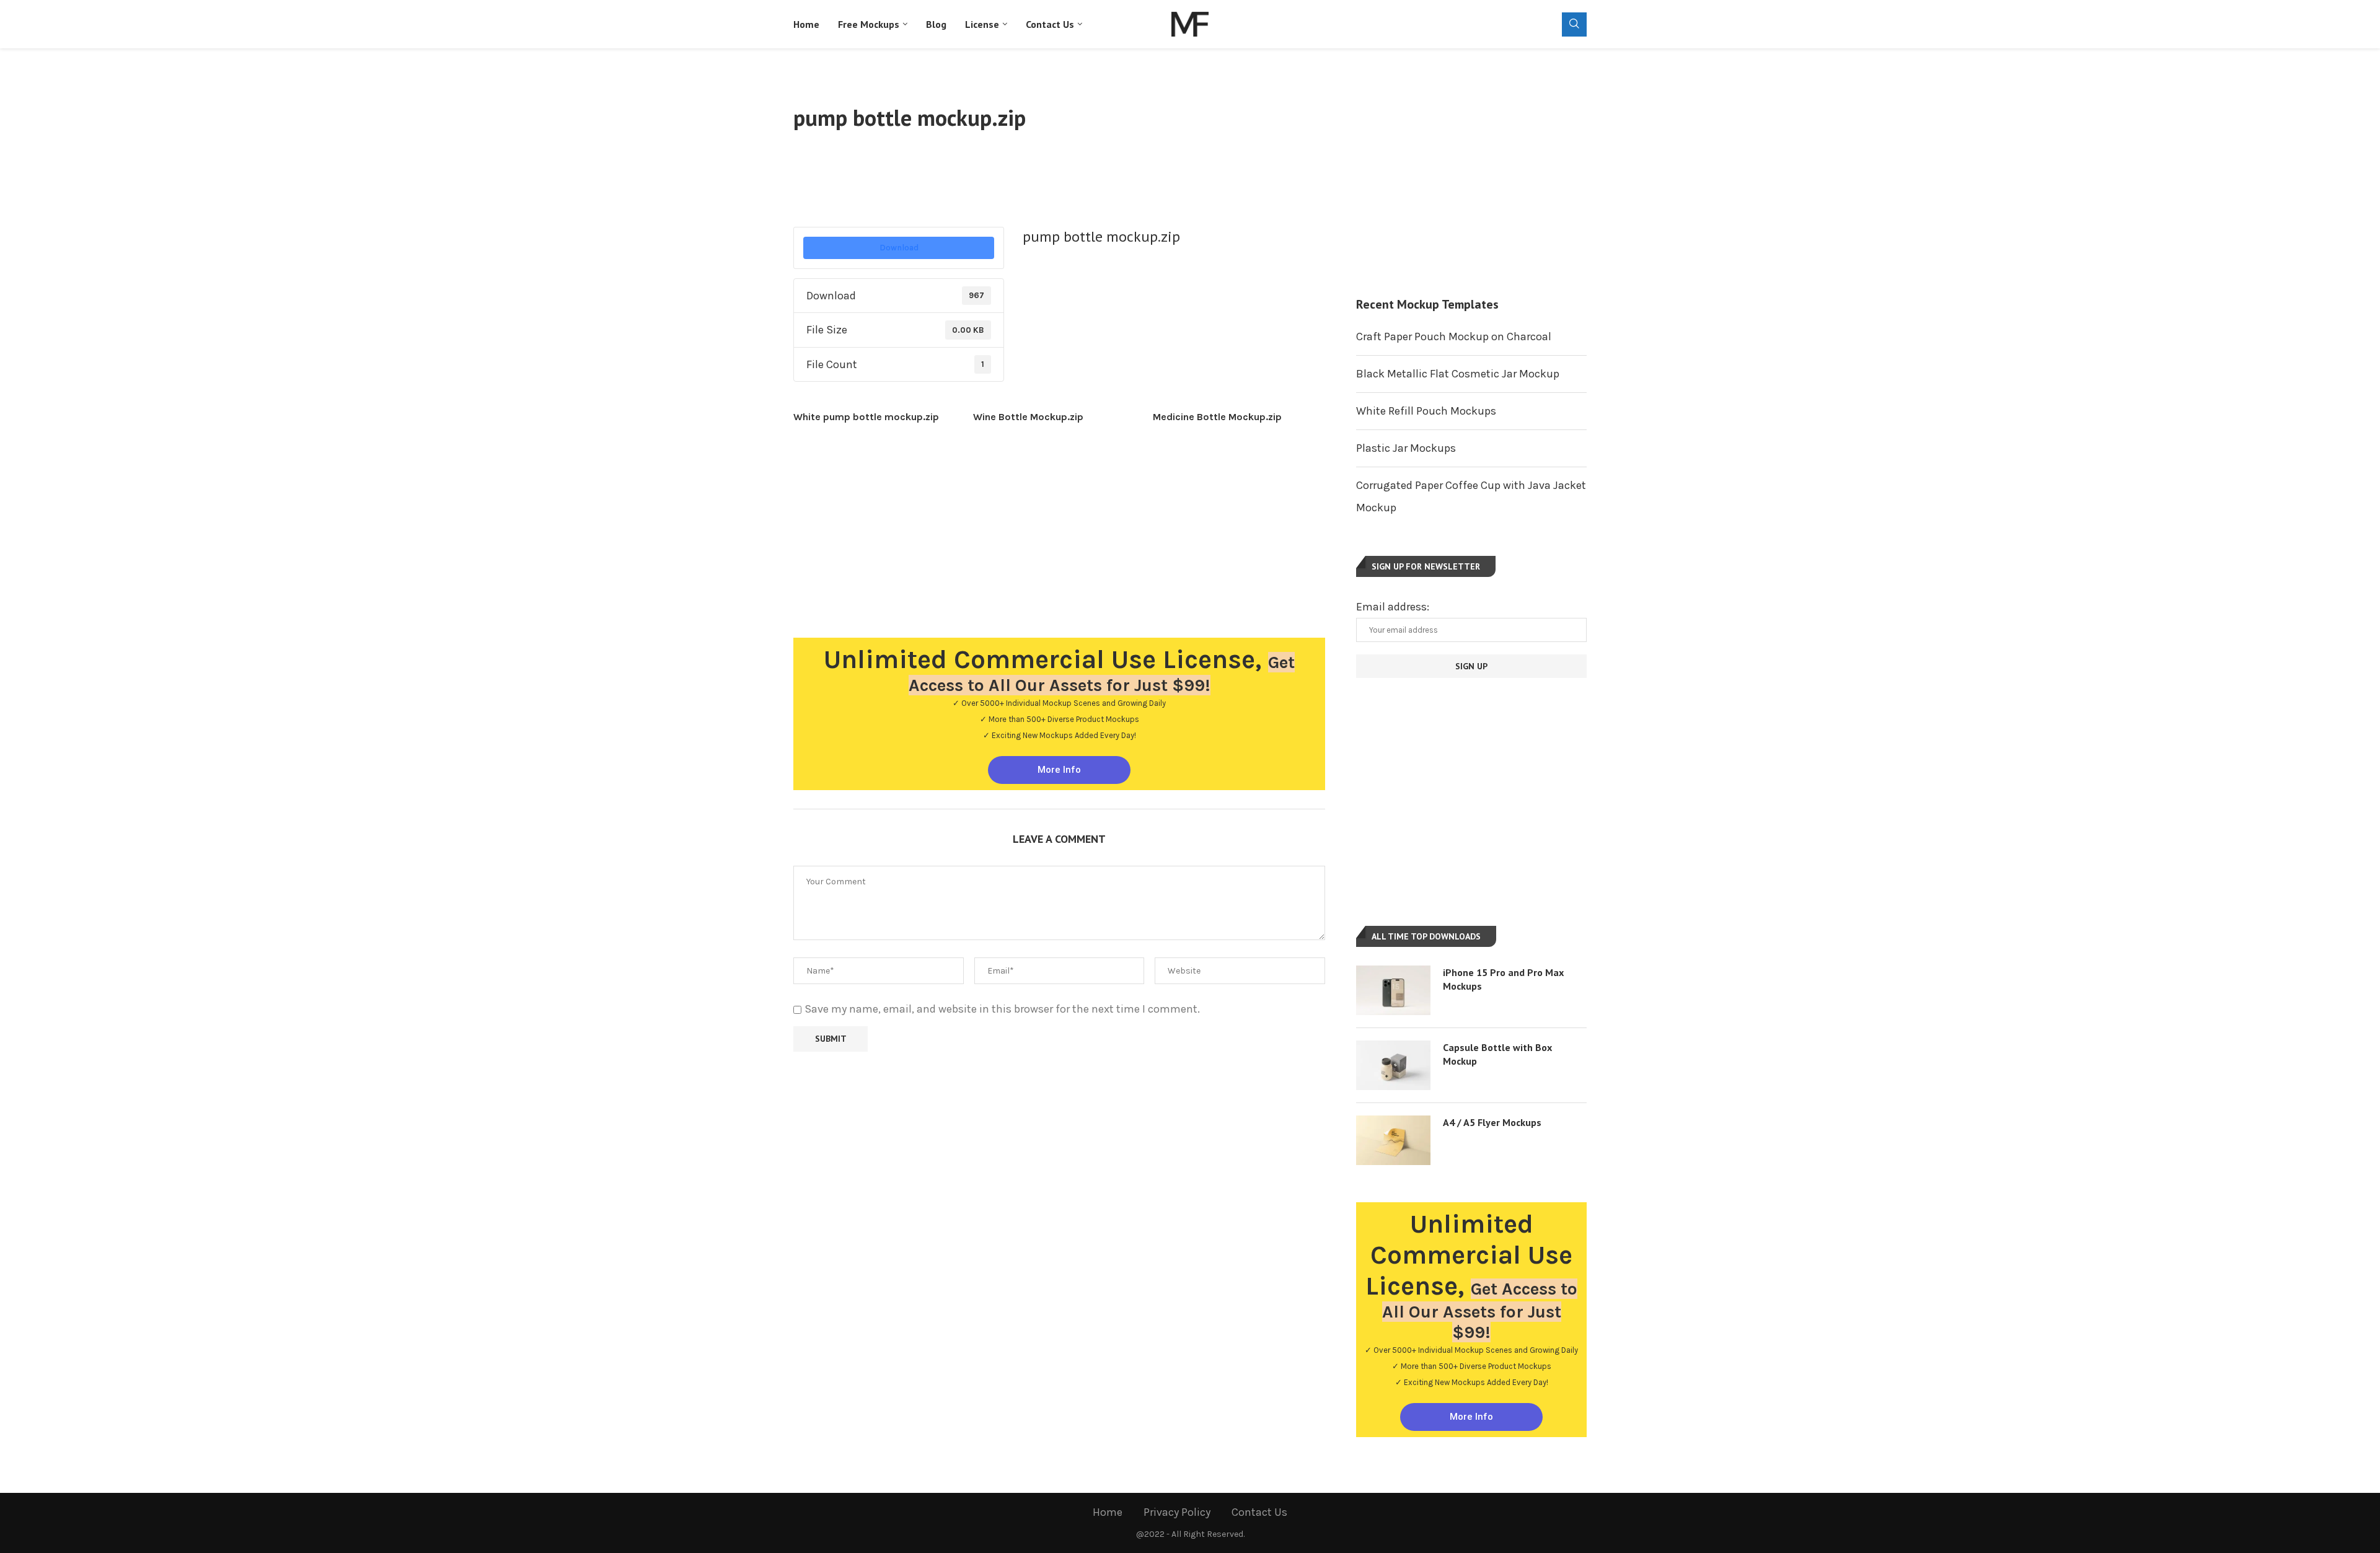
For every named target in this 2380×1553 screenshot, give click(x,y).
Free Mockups (869, 24)
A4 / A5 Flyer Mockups (1492, 1122)
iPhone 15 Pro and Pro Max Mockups (1503, 979)
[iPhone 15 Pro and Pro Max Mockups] (1393, 990)
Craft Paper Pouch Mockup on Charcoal (1454, 337)
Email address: (1393, 607)
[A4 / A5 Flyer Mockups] (1393, 1140)
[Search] (1574, 24)
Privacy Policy (1177, 1512)
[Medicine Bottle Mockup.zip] (1243, 417)
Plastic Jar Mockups (1406, 448)
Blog (936, 24)
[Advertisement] (1059, 177)
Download (899, 248)
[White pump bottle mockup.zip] (883, 417)
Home (806, 24)
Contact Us (1050, 24)
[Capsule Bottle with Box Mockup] (1393, 1065)
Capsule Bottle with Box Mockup (1497, 1054)
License (982, 24)
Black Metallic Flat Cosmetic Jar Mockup (1458, 374)
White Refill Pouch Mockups (1426, 411)
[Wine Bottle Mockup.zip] (1063, 417)
